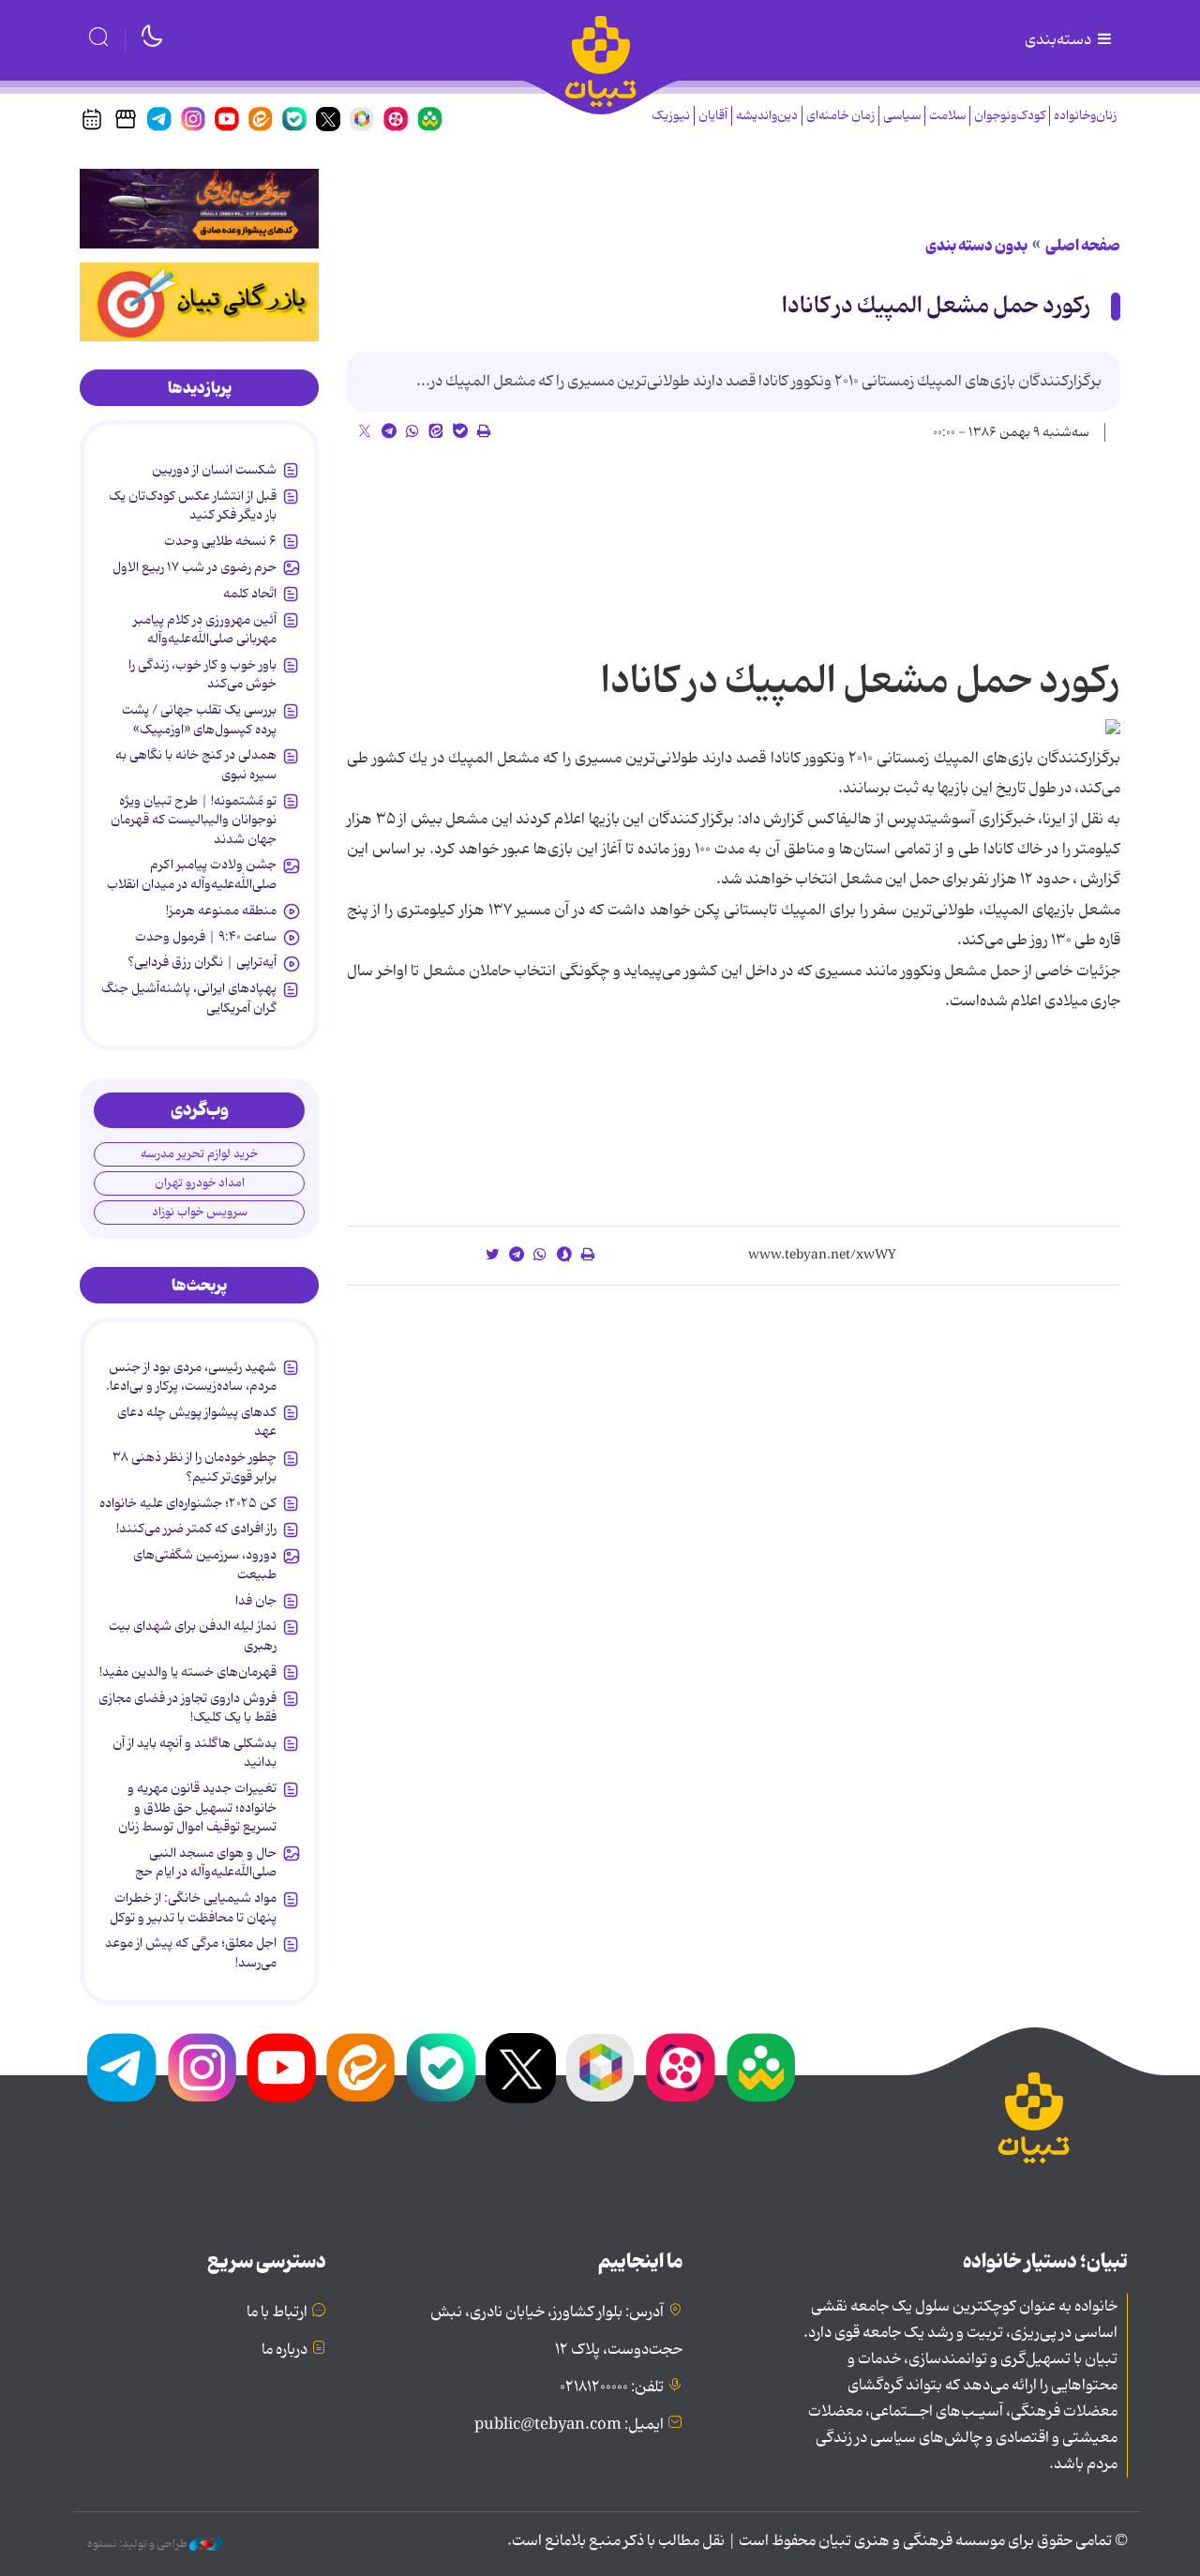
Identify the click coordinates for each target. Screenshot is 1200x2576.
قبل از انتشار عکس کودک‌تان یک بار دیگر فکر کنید (193, 505)
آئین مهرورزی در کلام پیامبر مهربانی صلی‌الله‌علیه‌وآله (205, 629)
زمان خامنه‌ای (840, 116)
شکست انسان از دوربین (214, 470)
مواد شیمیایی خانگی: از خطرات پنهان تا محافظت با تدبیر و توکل (193, 1907)
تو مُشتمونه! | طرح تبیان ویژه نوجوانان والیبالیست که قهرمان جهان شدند (194, 820)
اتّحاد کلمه (250, 594)
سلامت (947, 116)
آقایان (713, 116)
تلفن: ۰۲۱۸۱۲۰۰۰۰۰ (612, 2388)
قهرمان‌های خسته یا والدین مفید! (188, 1672)
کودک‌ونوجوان (1010, 116)
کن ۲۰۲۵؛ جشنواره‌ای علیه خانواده (188, 1503)
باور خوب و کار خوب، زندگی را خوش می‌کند (202, 674)
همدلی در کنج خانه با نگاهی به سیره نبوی (196, 764)
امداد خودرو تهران (200, 1183)
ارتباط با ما (277, 2312)
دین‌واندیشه (767, 116)
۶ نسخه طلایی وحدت (220, 541)
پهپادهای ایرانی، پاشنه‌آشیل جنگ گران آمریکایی (189, 998)
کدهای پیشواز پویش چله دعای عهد (197, 1422)
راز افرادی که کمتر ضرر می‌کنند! (196, 1529)
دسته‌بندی (1059, 40)
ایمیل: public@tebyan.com (569, 2425)
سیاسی (902, 116)
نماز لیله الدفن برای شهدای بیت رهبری (193, 1635)
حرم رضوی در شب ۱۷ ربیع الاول (195, 567)
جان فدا (256, 1601)
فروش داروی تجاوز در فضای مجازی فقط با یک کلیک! (187, 1708)
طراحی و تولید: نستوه (138, 2544)
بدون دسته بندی (976, 246)
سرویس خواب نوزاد (200, 1212)
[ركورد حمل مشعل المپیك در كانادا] (1113, 727)
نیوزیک (671, 116)
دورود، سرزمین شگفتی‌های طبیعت (205, 1564)
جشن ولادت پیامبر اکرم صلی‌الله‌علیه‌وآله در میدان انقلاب (192, 874)
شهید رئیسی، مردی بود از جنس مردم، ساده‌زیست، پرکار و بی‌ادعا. (191, 1377)
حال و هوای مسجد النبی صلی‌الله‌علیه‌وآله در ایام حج (206, 1862)
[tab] (199, 388)
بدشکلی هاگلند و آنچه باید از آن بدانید (195, 1753)
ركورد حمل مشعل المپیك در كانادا (936, 306)
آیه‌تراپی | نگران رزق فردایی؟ (202, 962)
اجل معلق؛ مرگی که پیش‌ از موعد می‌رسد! (191, 1952)
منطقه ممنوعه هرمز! (221, 911)
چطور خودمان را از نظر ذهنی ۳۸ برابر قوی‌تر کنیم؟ (195, 1467)
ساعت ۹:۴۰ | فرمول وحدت (206, 937)
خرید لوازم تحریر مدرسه (199, 1154)
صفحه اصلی (1083, 246)
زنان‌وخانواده (1085, 116)
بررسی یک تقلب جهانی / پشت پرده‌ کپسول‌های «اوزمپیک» (199, 719)
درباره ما (285, 2350)
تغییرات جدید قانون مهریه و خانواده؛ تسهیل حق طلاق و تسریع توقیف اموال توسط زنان (197, 1808)
